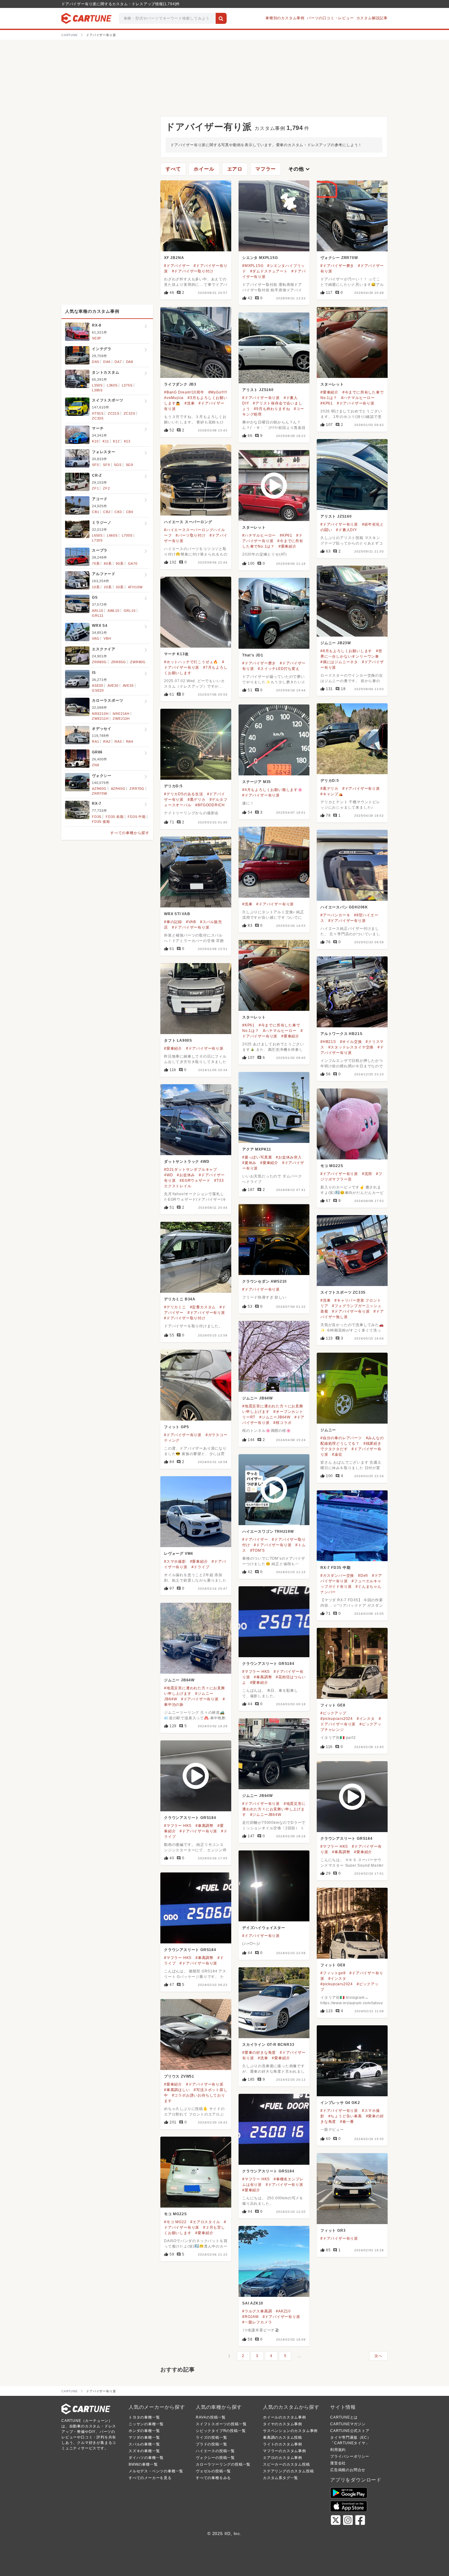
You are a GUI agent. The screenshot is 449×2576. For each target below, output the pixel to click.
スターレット (332, 384)
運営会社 (338, 2463)
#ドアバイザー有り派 (356, 403)
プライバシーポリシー (350, 2456)
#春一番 (347, 2122)
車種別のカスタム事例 (285, 18)
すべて (173, 169)
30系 (120, 587)
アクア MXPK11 (257, 1149)
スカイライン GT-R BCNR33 (268, 2045)
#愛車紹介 (329, 392)
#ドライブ (201, 1567)
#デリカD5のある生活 (184, 794)
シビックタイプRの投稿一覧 (221, 2431)
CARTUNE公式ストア (350, 2431)
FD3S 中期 (137, 817)
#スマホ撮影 (175, 1561)
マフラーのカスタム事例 (285, 2451)
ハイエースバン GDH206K (344, 907)
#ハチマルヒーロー (358, 398)
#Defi (363, 1576)
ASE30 (98, 686)
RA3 (118, 741)
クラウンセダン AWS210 (265, 1281)
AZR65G (118, 789)
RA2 (107, 741)
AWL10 (113, 611)
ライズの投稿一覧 (211, 2437)
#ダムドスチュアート (269, 271)
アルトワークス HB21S (341, 1034)
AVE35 (128, 686)
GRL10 (130, 611)
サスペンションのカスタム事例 (290, 2431)
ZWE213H (121, 719)
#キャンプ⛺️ (332, 794)
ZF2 (106, 488)
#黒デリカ (329, 789)
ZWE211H (100, 719)
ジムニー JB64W (257, 1398)
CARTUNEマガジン (348, 2424)
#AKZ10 (283, 2311)
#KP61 (327, 403)
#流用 (367, 1174)
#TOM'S (257, 1550)
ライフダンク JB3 (180, 384)
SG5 (118, 465)
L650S (97, 535)
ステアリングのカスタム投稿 (288, 2471)
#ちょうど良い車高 (345, 2116)
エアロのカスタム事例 (283, 2458)
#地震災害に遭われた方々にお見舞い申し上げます (274, 1809)
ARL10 (98, 611)
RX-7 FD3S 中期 (336, 1568)
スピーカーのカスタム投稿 (287, 2464)
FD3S (97, 817)
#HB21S (328, 1042)
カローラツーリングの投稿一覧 (223, 2464)
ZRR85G (119, 662)
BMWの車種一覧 (143, 2464)
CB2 (107, 512)
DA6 (107, 362)
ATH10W (135, 587)
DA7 (118, 362)
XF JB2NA (174, 258)
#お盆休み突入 (289, 1157)
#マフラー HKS (256, 1672)
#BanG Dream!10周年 (184, 392)
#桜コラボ (282, 1423)
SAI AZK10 (253, 2303)
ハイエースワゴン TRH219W (268, 1532)
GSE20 (98, 690)
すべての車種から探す (130, 833)
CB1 (95, 512)
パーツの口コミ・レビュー (330, 18)
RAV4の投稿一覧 (211, 2417)
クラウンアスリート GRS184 (268, 1664)
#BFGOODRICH (210, 805)
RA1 (95, 741)
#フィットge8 (333, 1973)
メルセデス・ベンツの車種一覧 (156, 2471)
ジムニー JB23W (336, 643)
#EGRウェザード (195, 1181)
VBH (107, 638)
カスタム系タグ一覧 (281, 2478)
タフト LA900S (178, 1040)
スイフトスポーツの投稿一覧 (221, 2424)
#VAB (191, 922)
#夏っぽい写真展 (257, 1157)
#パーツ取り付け (190, 535)
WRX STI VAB (177, 914)
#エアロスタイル (205, 2222)
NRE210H (100, 714)
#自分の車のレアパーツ (341, 1438)
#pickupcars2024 (337, 1719)
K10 (95, 441)
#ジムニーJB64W (275, 1417)
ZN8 (95, 765)
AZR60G (99, 789)
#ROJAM (250, 2317)
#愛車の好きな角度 (259, 2053)
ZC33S (98, 418)
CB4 (130, 512)
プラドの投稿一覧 (211, 2444)
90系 (120, 564)
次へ (378, 2356)
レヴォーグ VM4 (179, 1554)
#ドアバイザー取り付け (193, 271)
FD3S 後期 (101, 822)
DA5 (95, 362)
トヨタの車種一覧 (144, 2417)
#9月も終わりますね (272, 409)
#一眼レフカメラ (257, 2322)
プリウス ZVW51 (179, 2076)
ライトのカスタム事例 (283, 2444)
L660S (112, 535)
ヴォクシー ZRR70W (339, 258)
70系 (96, 564)
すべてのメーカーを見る (150, 2478)
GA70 (133, 564)
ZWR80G (138, 662)
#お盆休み (186, 1175)
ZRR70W (100, 793)
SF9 (106, 465)
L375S (127, 385)
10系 (96, 587)
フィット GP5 (176, 1427)
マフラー (266, 169)
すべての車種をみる (213, 2478)
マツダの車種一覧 (144, 2437)
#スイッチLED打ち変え (279, 669)
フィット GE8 (333, 1705)
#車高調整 (263, 1677)
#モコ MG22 (175, 2222)
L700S (127, 535)
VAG (96, 638)
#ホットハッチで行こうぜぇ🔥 (191, 662)
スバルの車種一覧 (144, 2444)
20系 (108, 587)
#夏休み (249, 1163)
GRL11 (98, 615)
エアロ (235, 169)
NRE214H (121, 714)
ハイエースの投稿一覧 (215, 2451)
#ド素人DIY (347, 530)
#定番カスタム (203, 1307)
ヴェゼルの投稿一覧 (213, 2471)
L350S (97, 385)
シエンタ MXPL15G (260, 258)
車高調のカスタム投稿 (283, 2437)
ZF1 (95, 488)
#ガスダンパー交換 (337, 1576)
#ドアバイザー (177, 266)
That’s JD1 (253, 655)
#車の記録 (173, 922)
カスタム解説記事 (372, 18)
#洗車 (190, 403)
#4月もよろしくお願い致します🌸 (272, 790)
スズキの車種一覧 (144, 2451)
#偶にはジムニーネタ (339, 662)
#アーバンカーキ (335, 915)
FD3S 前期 (115, 817)
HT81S (98, 413)
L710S (97, 540)
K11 (106, 441)
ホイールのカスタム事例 (285, 2417)
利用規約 (338, 2450)
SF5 (95, 465)
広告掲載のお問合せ (348, 2470)
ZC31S (114, 413)
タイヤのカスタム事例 (283, 2424)
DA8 (130, 362)
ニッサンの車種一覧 (146, 2424)
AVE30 (113, 686)
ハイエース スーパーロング (188, 522)
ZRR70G (137, 789)
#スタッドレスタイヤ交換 (351, 1047)
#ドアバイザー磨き (337, 266)
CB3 (118, 512)
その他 (300, 169)
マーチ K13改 (176, 654)
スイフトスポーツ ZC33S (343, 1292)
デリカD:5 (330, 781)
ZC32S (130, 413)
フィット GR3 (333, 2230)
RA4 (130, 741)
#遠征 (337, 1454)
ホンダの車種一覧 (144, 2431)
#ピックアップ (333, 1713)
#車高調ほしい (177, 2090)
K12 (116, 441)
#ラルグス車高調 (257, 2311)
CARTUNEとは (344, 2417)
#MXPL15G (253, 266)
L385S (97, 390)
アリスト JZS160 (258, 390)
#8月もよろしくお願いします (346, 651)
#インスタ (366, 1719)
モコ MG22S (332, 1166)
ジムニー (328, 1430)
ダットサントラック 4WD (187, 1162)
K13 (127, 441)
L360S (112, 385)
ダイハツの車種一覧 (146, 2458)
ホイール (204, 169)
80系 (108, 564)
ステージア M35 (257, 782)
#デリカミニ (175, 1307)
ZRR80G (99, 662)
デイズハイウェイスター (264, 1928)
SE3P (97, 338)
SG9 (130, 465)
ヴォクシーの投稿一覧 (215, 2458)
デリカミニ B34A (180, 1299)
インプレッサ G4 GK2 (340, 2103)
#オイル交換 (351, 1042)
